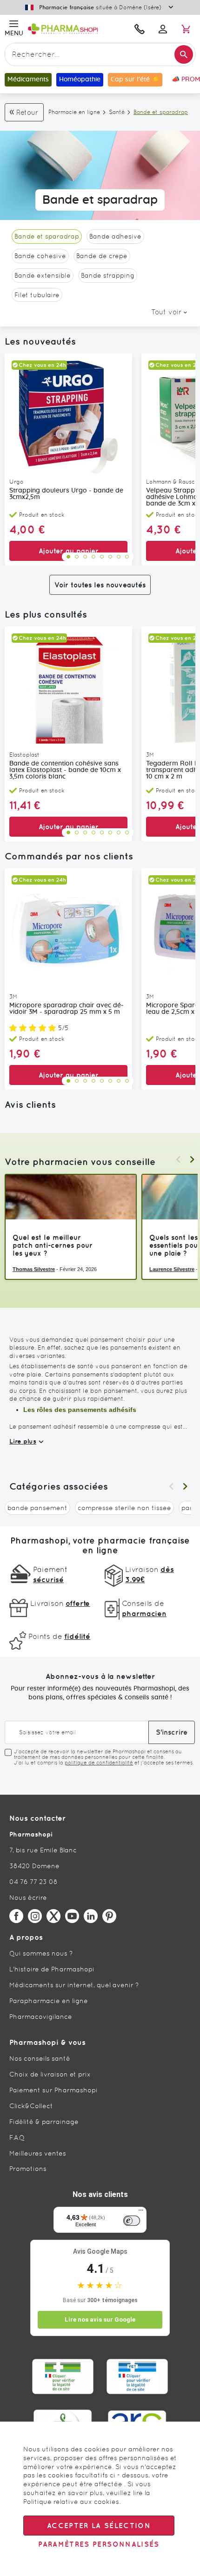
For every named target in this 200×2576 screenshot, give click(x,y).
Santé (117, 112)
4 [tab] (93, 557)
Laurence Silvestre (172, 1269)
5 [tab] (102, 557)
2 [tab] (77, 557)
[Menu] (141, 2212)
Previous (178, 1159)
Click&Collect (31, 2106)
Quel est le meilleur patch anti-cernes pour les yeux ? (53, 1245)
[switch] (132, 2221)
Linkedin (91, 1916)
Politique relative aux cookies (71, 2502)
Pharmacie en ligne (74, 112)
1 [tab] (68, 557)
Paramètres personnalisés (99, 2544)
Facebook (16, 1916)
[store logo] (76, 29)
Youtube (72, 1916)
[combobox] (100, 54)
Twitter (53, 1916)
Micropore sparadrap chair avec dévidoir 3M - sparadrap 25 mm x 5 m (67, 1009)
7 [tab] (119, 557)
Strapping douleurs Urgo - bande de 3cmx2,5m (66, 494)
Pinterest (109, 1916)
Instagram (35, 1916)
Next (192, 1159)
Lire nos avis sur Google (100, 2320)
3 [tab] (85, 557)
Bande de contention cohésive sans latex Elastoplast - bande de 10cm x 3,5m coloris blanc (65, 770)
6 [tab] (110, 557)
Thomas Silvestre (34, 1269)
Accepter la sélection (99, 2526)
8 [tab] (127, 557)
